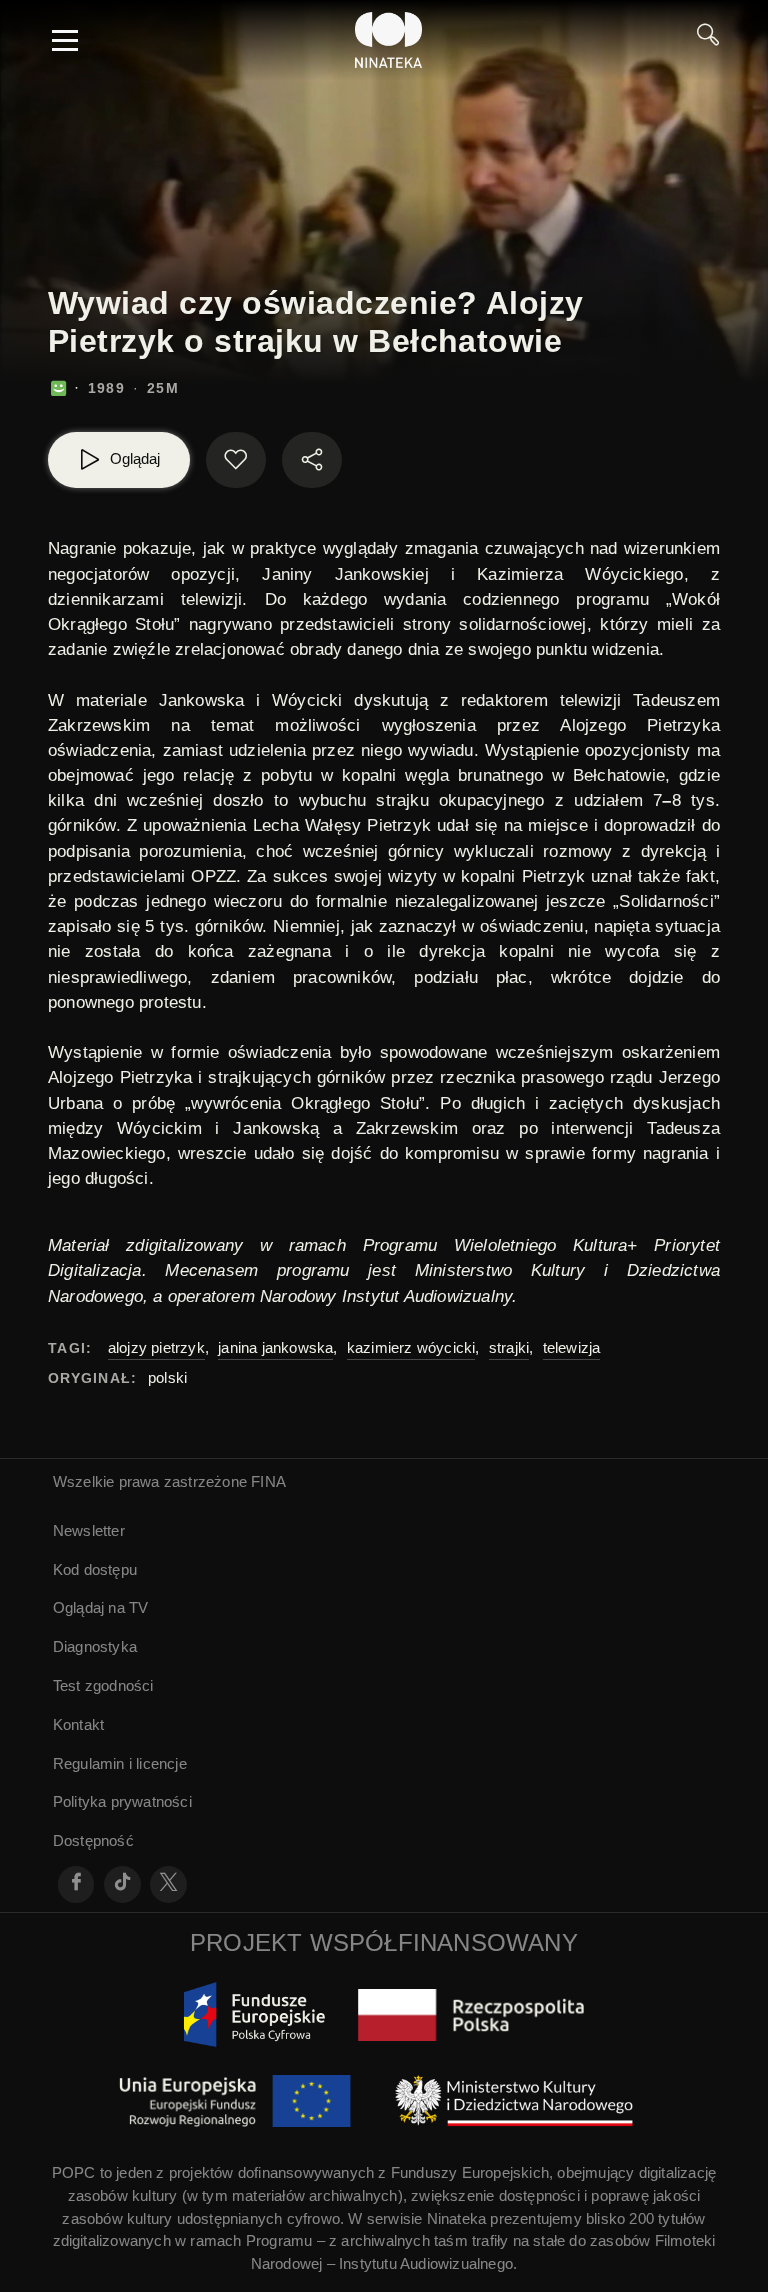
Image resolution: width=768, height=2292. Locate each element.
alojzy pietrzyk (156, 1347)
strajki (509, 1347)
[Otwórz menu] (65, 40)
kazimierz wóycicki (411, 1347)
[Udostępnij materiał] (312, 460)
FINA (268, 1481)
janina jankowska (275, 1347)
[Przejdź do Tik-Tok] (122, 1884)
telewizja (572, 1347)
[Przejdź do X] (168, 1884)
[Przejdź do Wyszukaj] (708, 40)
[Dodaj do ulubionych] (236, 460)
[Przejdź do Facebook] (76, 1884)
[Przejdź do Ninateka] (389, 40)
